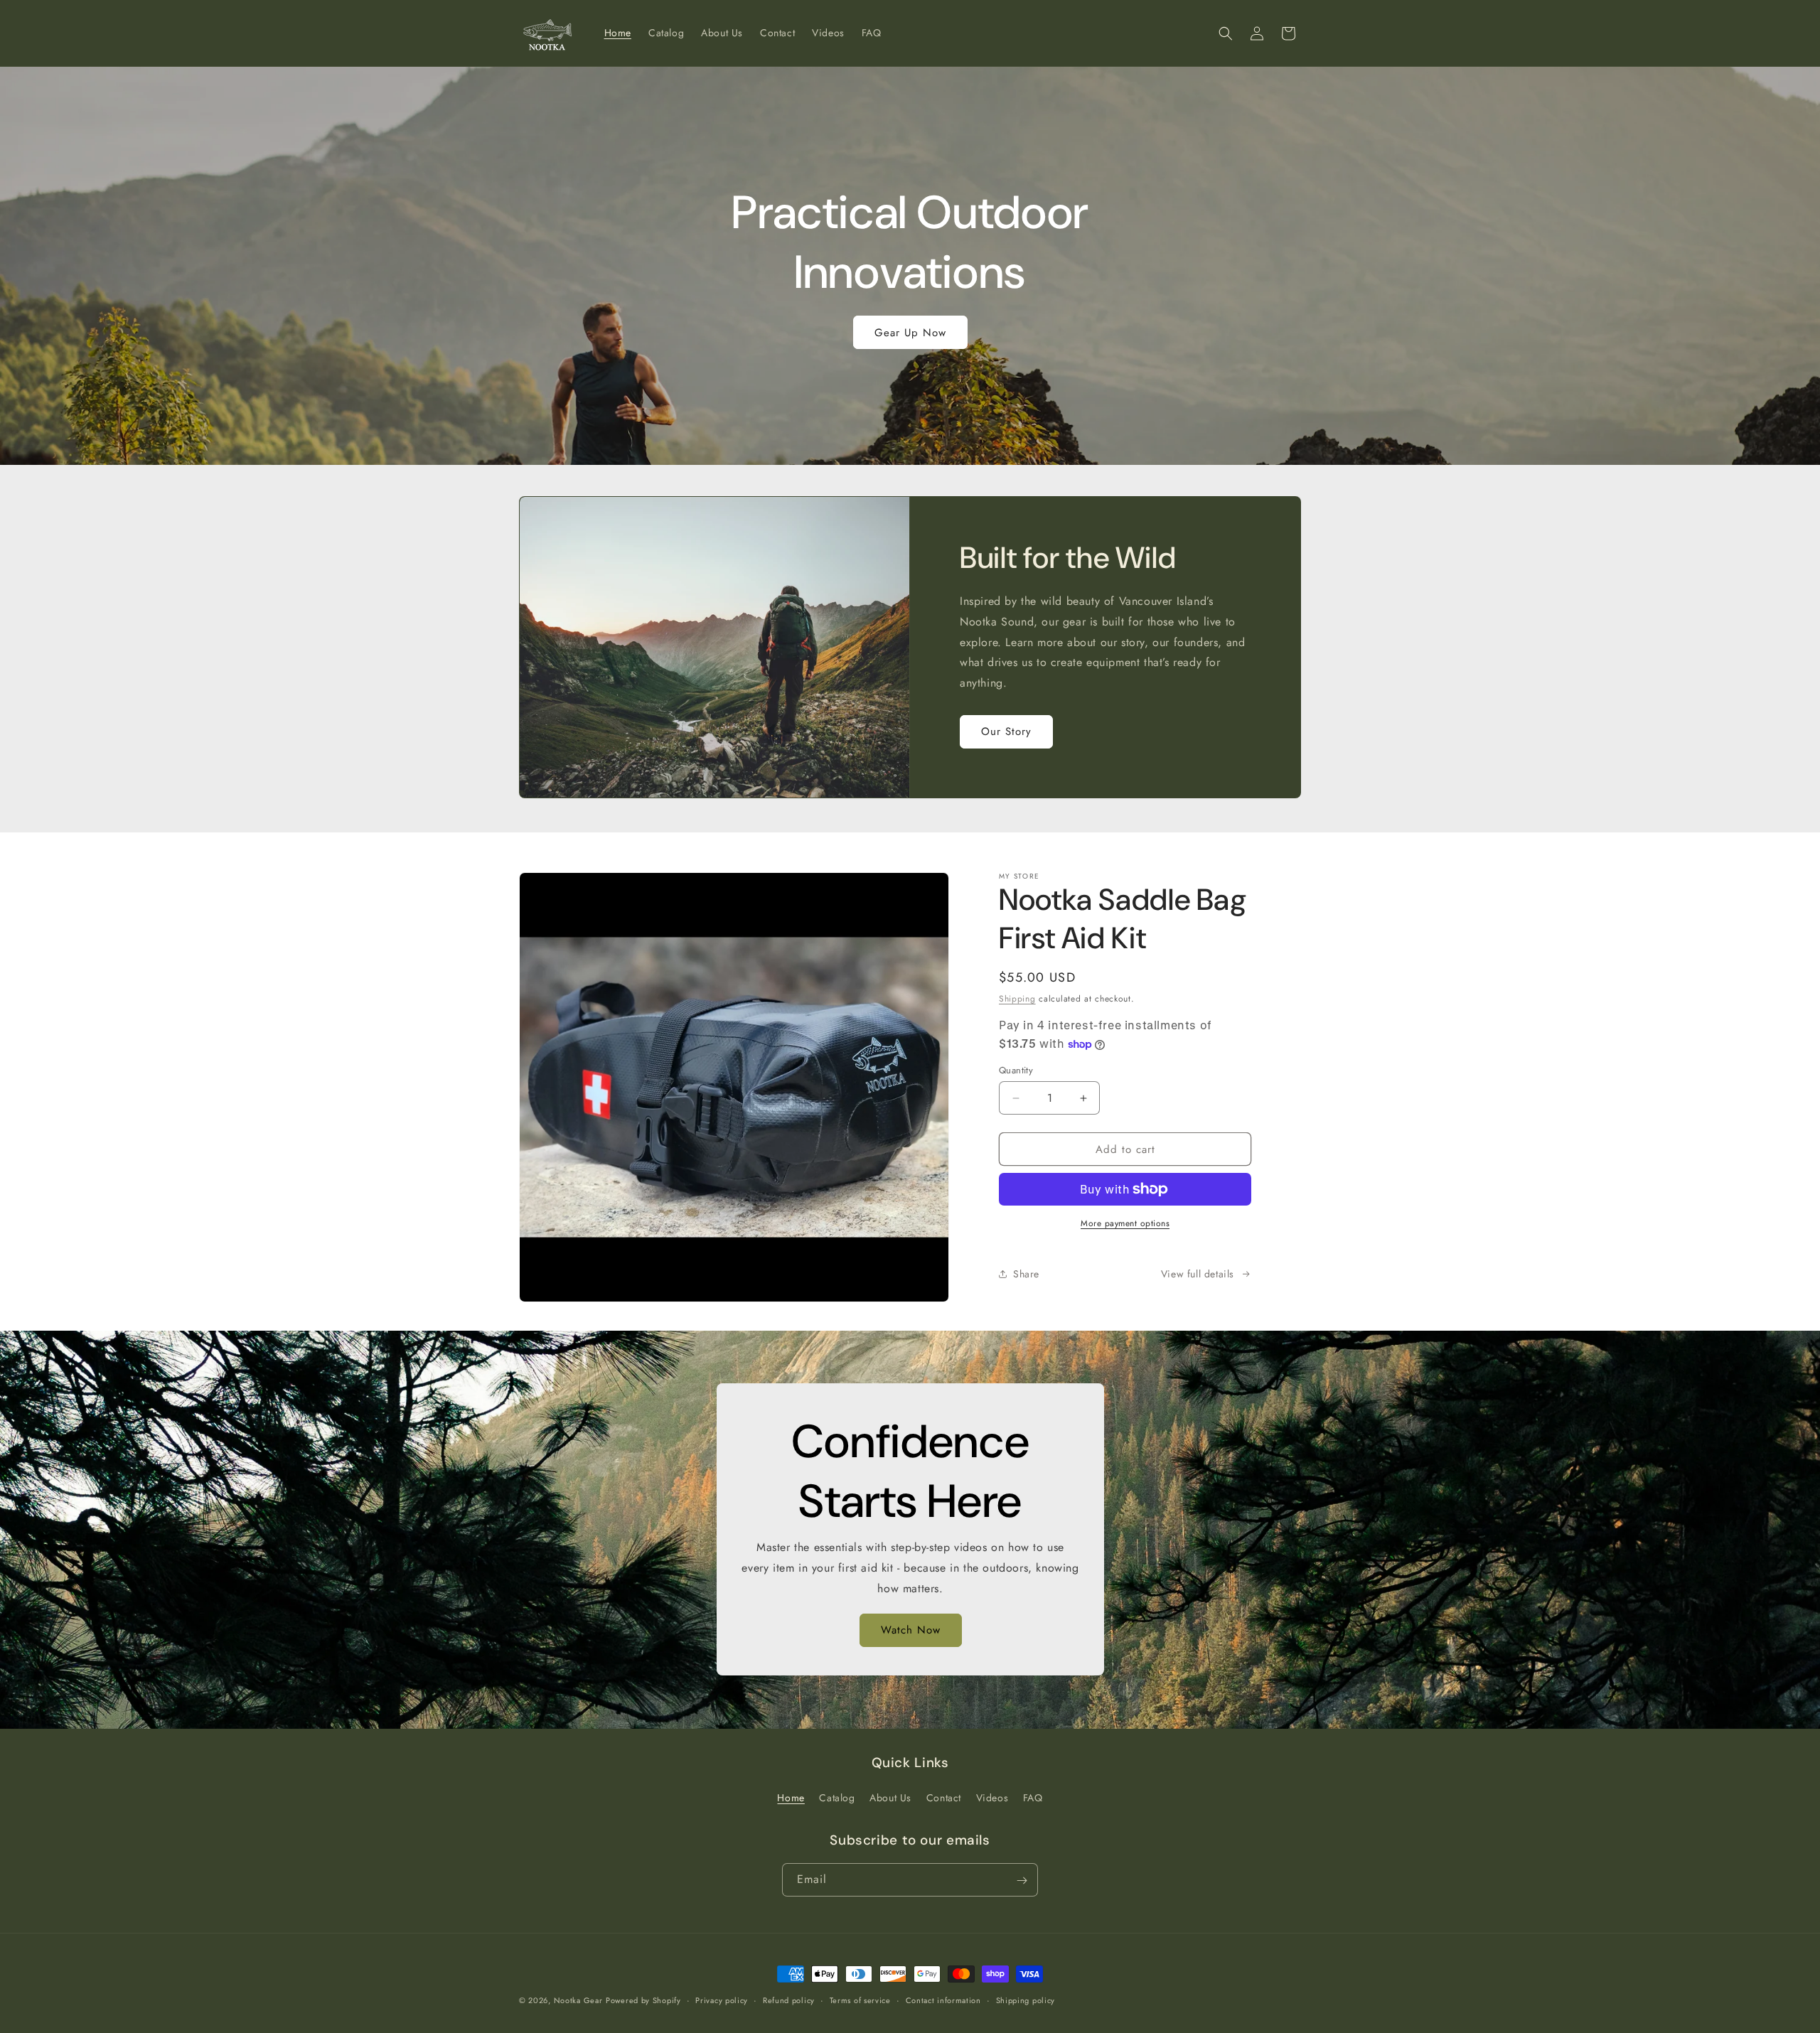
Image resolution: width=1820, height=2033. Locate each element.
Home (791, 1798)
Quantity (1016, 1070)
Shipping (1017, 999)
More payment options (1125, 1223)
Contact (944, 1798)
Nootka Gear (578, 2000)
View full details (1198, 1274)
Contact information (943, 2000)
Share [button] (1026, 1274)
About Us (890, 1798)
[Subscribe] (1022, 1881)
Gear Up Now (910, 333)
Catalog (837, 1798)
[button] (1226, 33)
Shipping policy (1026, 2000)
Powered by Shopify (643, 2000)
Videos (992, 1798)
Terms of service (860, 2000)
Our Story (1006, 731)
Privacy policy (722, 2000)
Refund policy (789, 2000)
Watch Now (910, 1631)
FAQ (1033, 1798)
